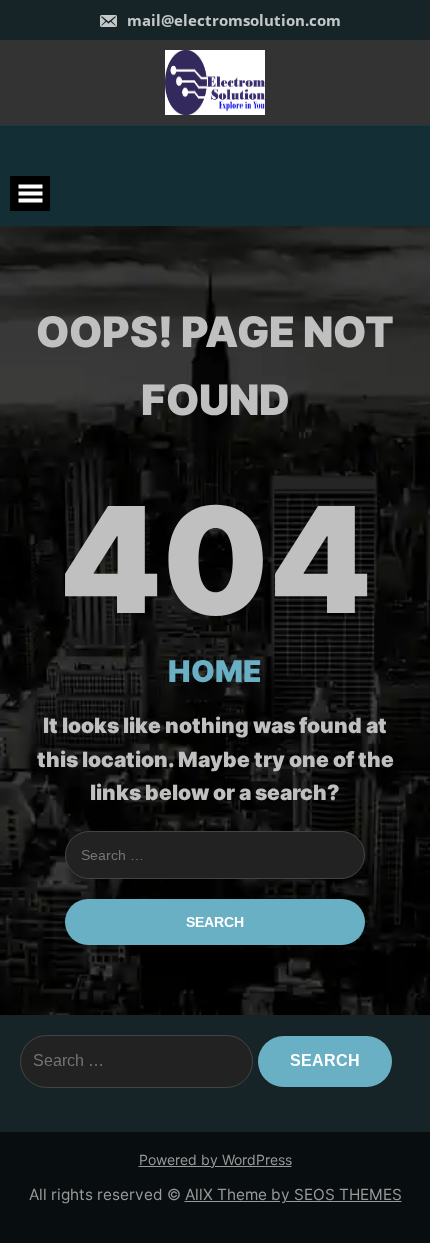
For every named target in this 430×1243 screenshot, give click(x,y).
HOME (215, 671)
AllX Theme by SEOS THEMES (293, 1194)
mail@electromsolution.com (232, 20)
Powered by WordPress (215, 1159)
